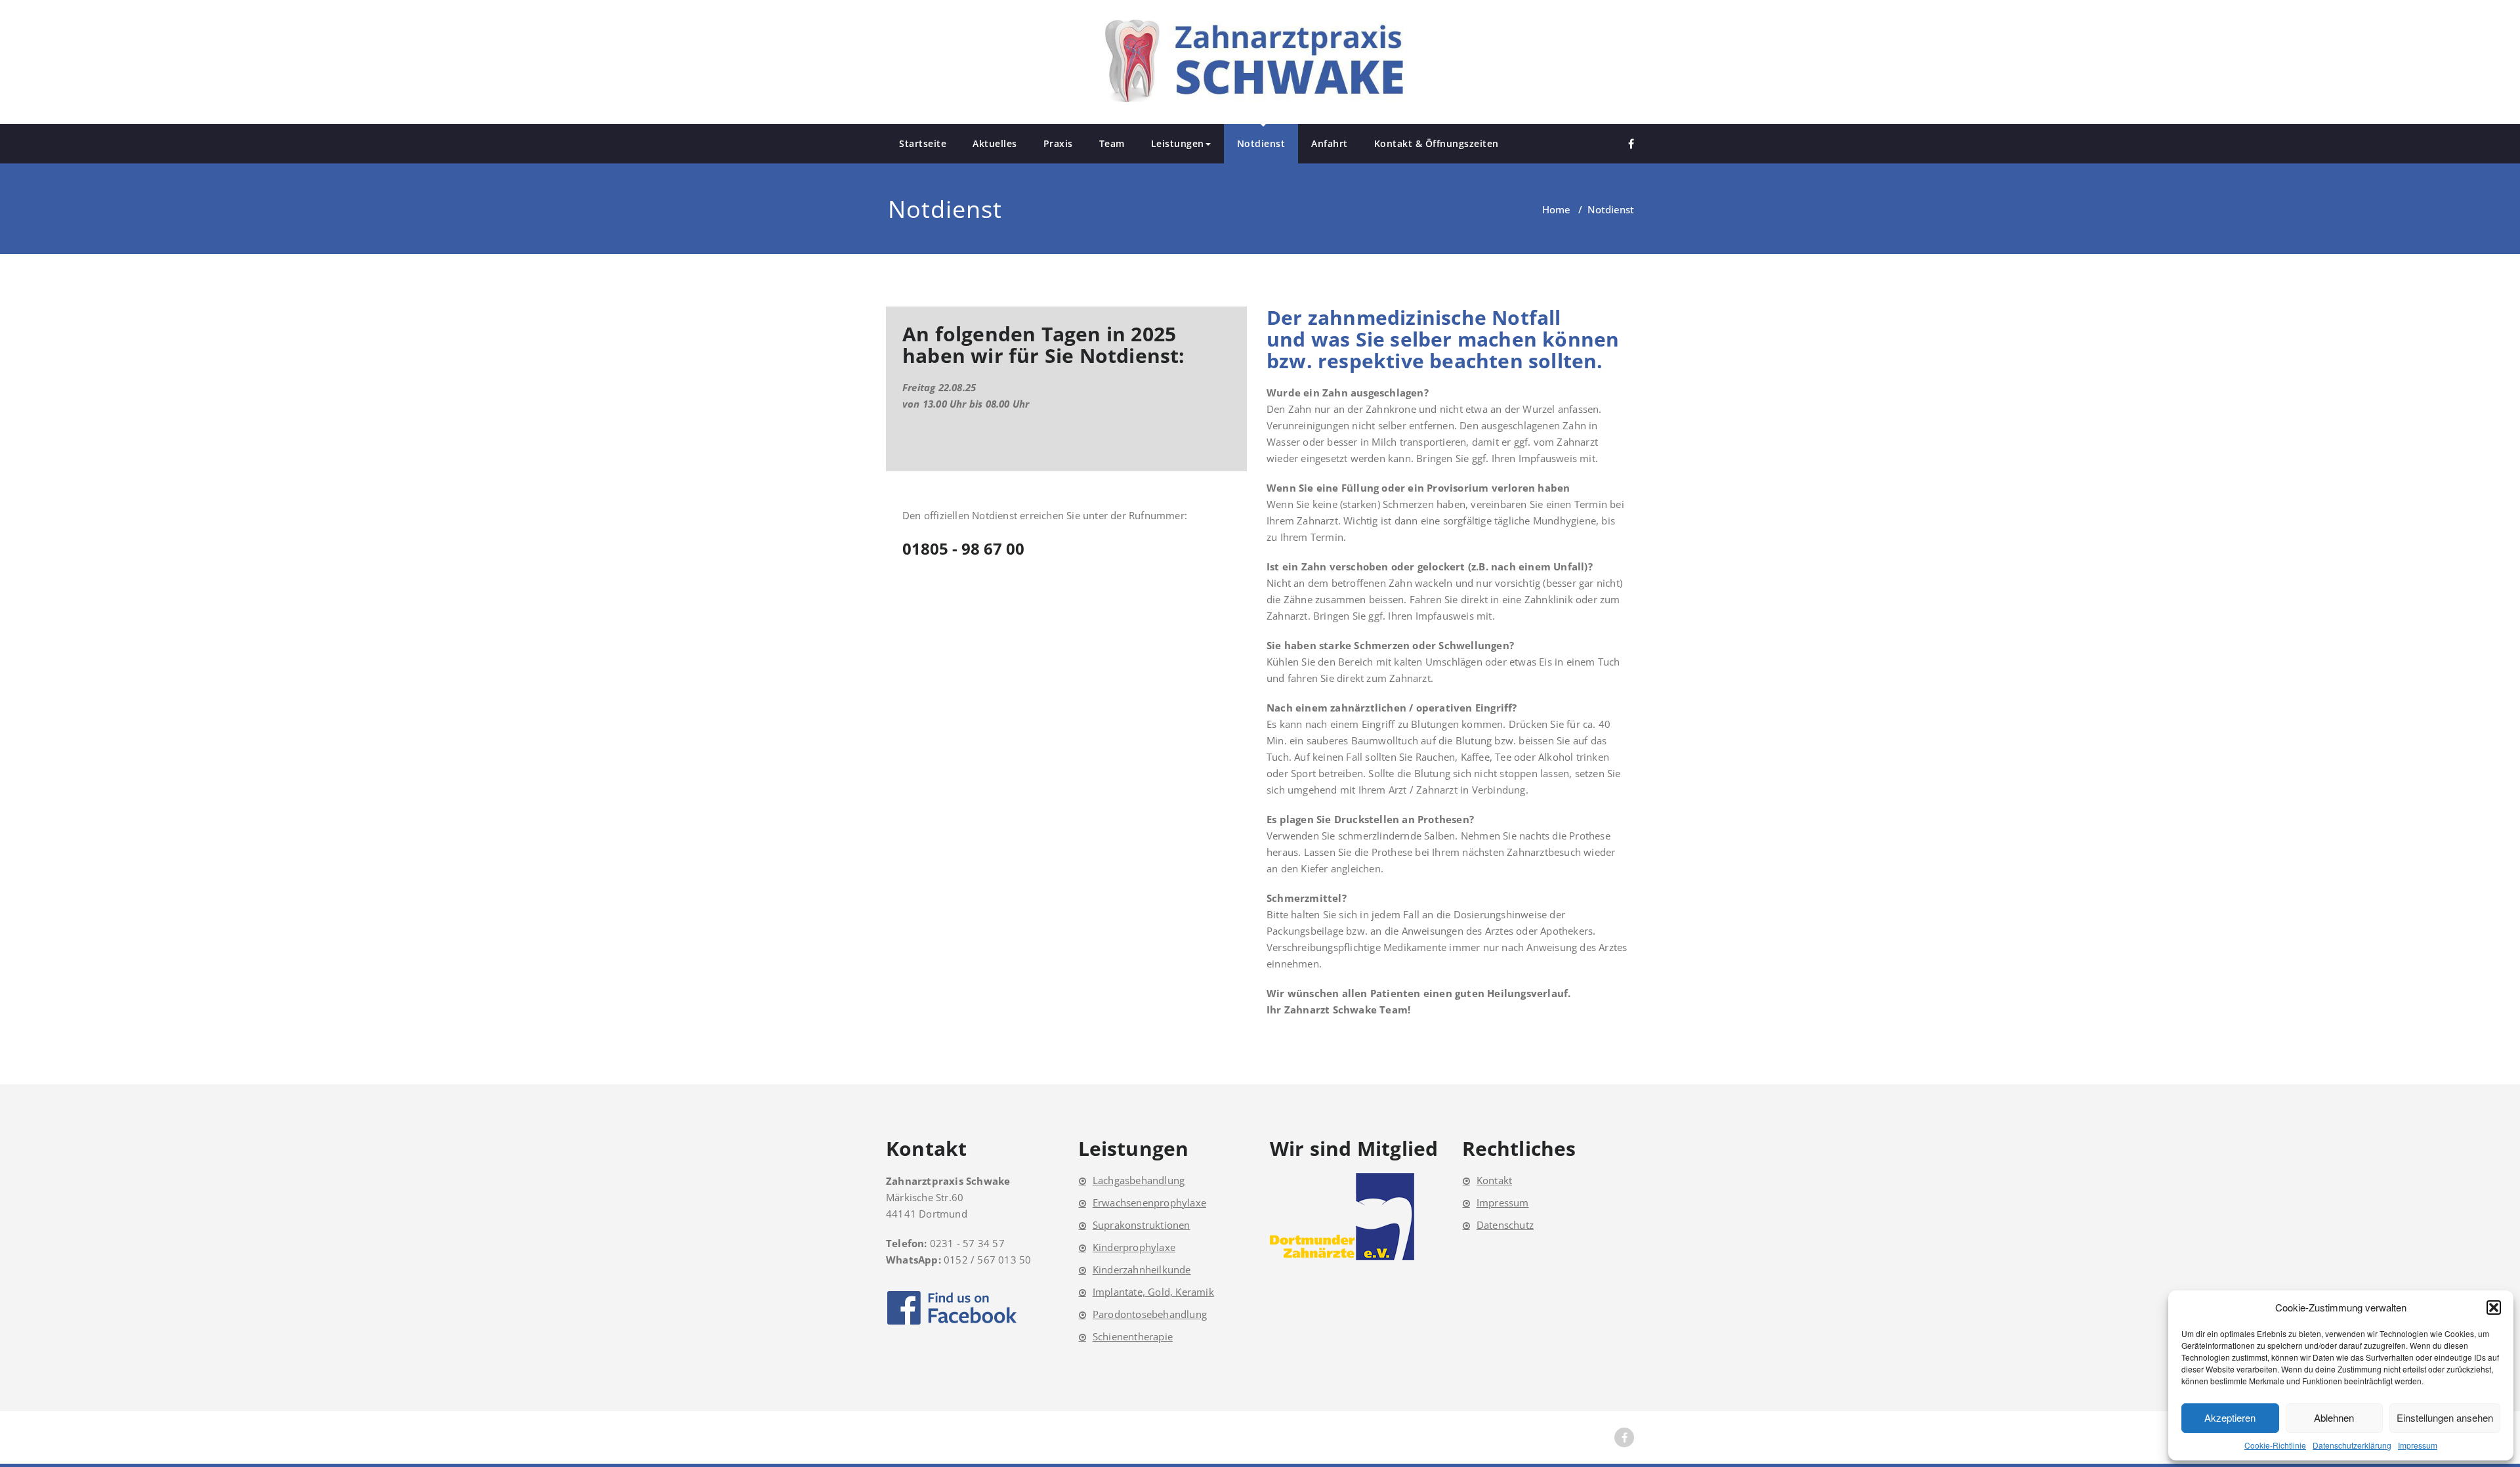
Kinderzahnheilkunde (1142, 1269)
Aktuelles (995, 143)
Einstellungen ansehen (2445, 1417)
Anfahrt (1330, 143)
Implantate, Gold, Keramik (1153, 1292)
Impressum (2418, 1445)
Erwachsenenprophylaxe (1149, 1202)
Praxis (1058, 143)
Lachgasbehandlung (1139, 1180)
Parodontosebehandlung (1150, 1314)
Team (1112, 143)
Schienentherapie (1133, 1336)
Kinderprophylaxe (1134, 1247)
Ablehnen (2334, 1417)
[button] (2494, 1308)
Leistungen (1178, 143)
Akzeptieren (2230, 1417)
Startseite (923, 143)
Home (1556, 209)
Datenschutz (1505, 1225)
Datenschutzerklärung (2352, 1445)
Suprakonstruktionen (1142, 1225)
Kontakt (1494, 1180)
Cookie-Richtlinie (2275, 1445)
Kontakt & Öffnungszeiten (1437, 143)
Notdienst (1261, 143)
